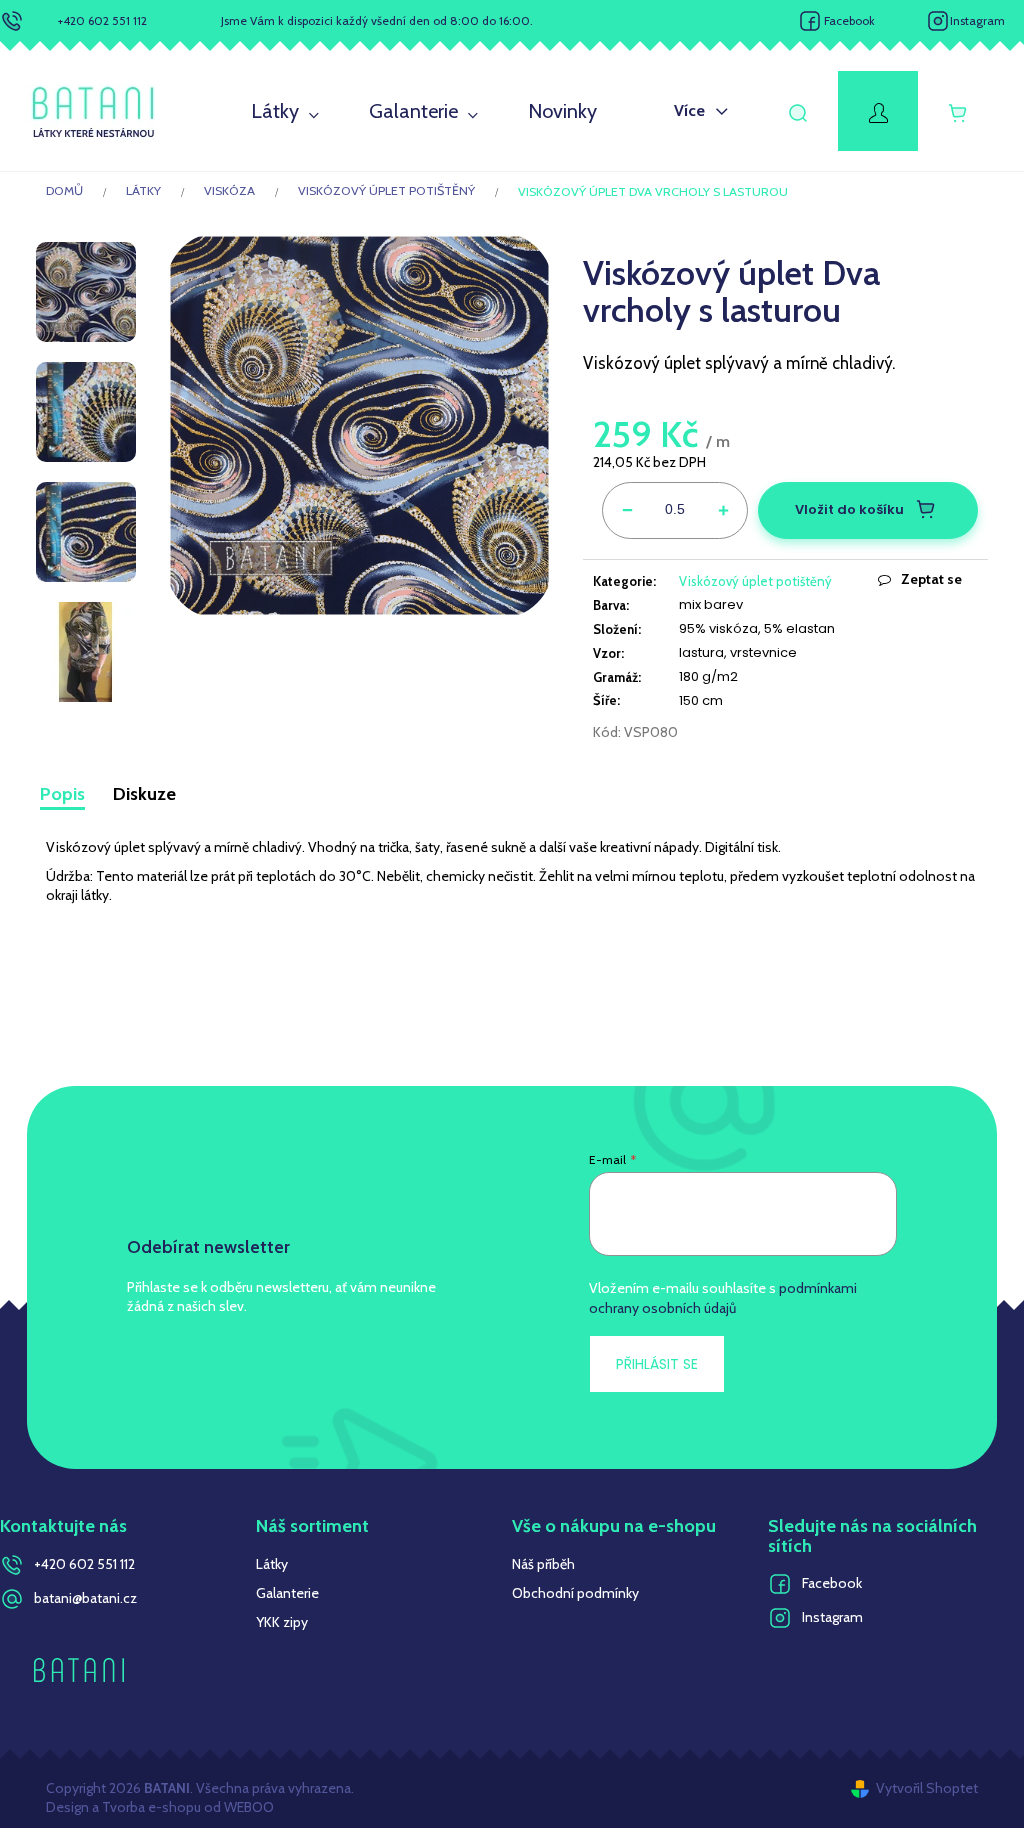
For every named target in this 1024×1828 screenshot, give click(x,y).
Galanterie (287, 1593)
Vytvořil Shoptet (927, 1788)
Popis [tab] (62, 794)
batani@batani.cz (85, 1598)
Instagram (977, 20)
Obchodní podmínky (575, 1593)
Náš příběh (543, 1564)
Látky (272, 1564)
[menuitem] (285, 112)
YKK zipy (282, 1622)
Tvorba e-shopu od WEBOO (186, 1807)
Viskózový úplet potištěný (755, 581)
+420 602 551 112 (102, 20)
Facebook (849, 20)
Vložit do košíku (849, 509)
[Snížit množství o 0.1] (627, 507)
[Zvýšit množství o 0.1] (723, 507)
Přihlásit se (657, 1364)
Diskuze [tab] (144, 794)
